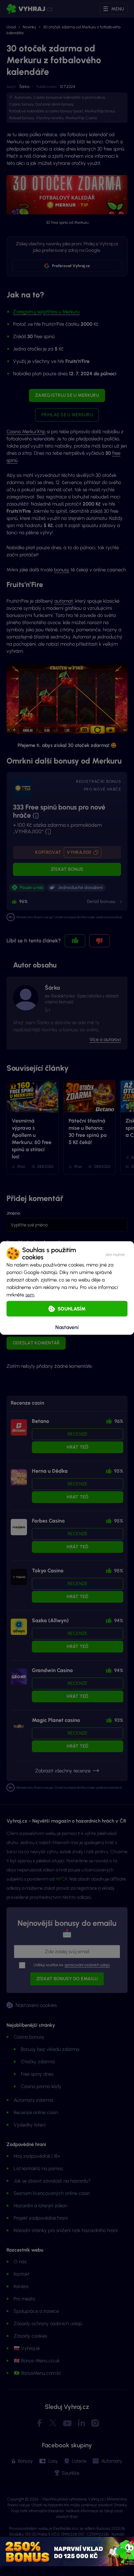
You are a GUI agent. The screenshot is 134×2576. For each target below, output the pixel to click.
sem (30, 1295)
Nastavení (67, 1327)
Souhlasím (72, 1309)
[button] (115, 1253)
